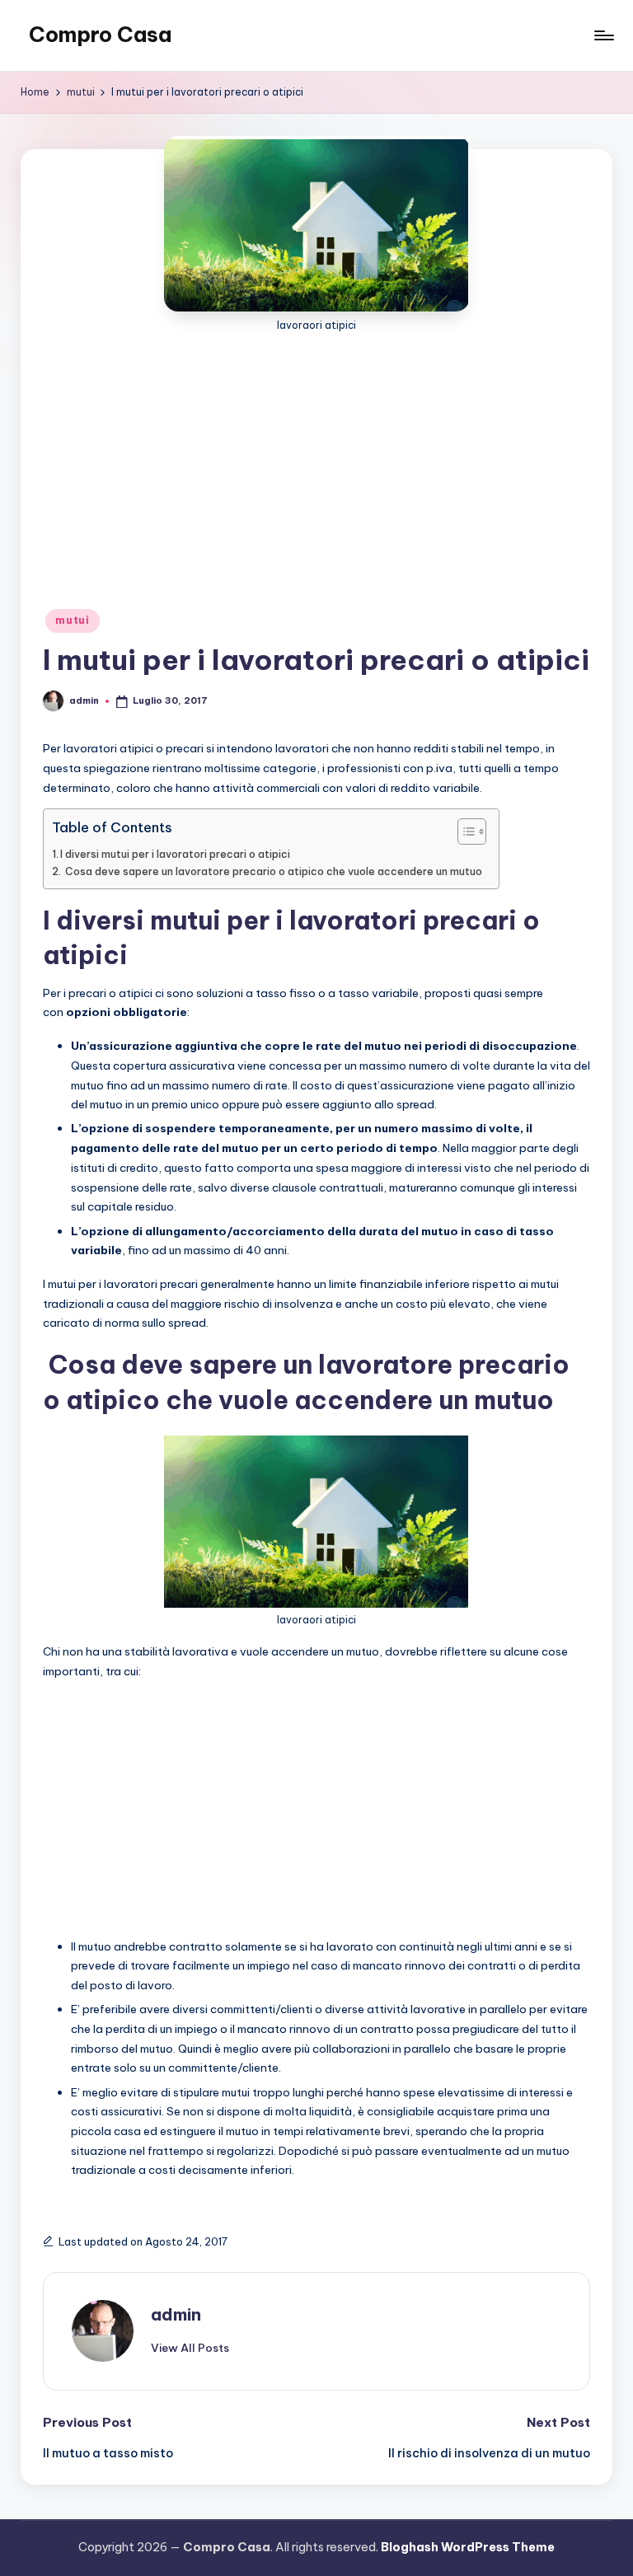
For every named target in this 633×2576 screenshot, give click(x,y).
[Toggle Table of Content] (464, 831)
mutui (73, 620)
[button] (190, 2348)
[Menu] (603, 35)
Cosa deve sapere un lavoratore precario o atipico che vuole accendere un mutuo (272, 871)
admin (176, 2314)
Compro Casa (100, 35)
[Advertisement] (316, 457)
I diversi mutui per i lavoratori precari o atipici (175, 854)
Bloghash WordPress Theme (468, 2547)
